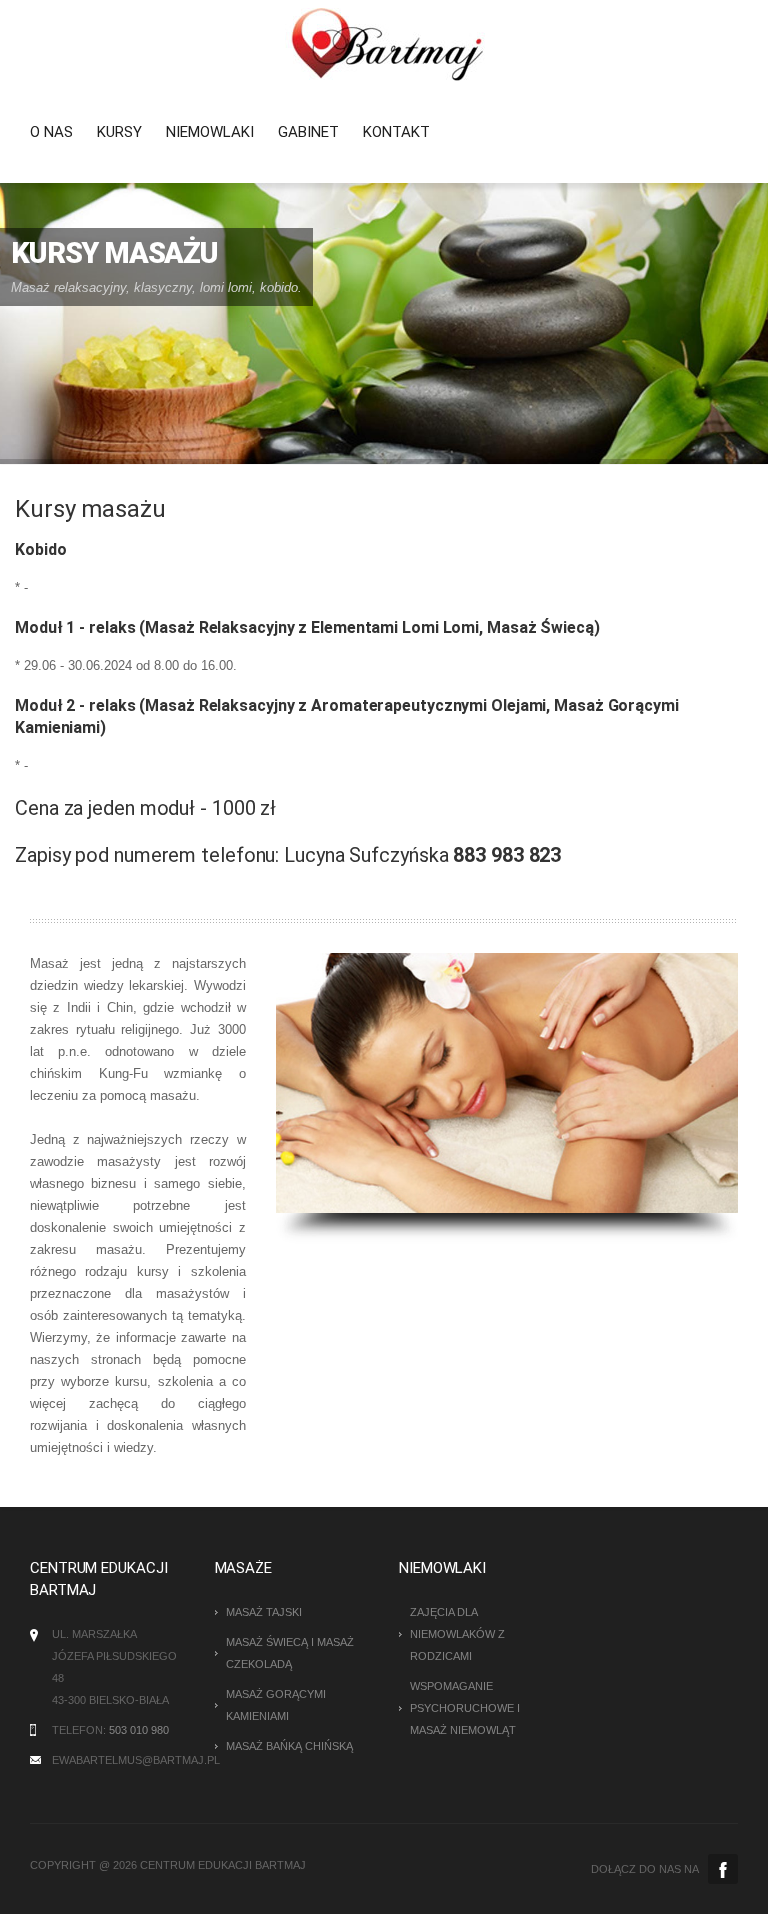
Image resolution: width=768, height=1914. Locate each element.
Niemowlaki (210, 132)
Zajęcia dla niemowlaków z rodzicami (457, 1634)
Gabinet (308, 132)
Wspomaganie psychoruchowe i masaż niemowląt (465, 1708)
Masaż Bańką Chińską (289, 1746)
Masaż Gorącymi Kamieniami (276, 1705)
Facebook (723, 1869)
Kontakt (396, 132)
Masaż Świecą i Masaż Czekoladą (290, 1653)
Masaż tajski (264, 1612)
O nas (51, 132)
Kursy (119, 132)
